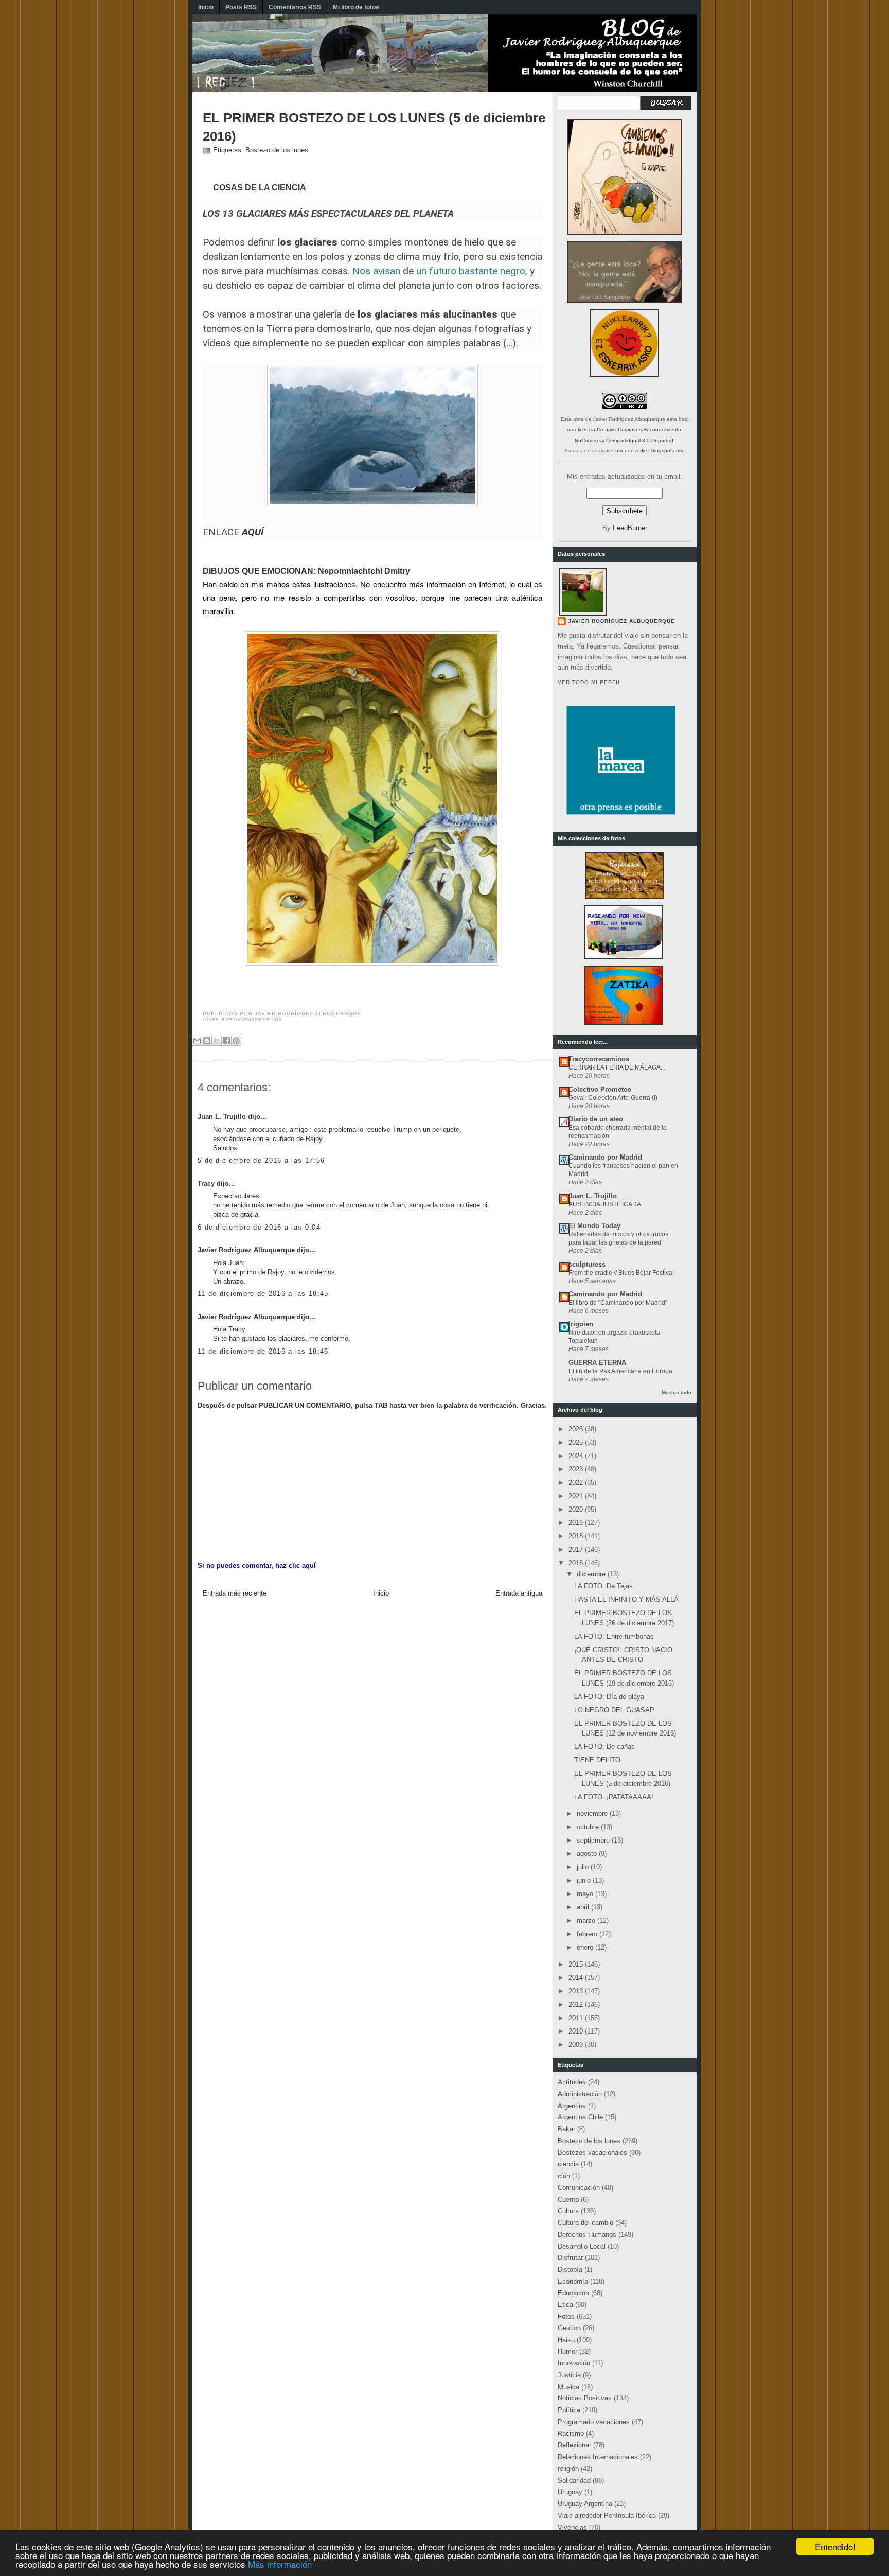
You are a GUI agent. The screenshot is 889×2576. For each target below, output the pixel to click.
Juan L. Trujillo (222, 1117)
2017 (577, 1549)
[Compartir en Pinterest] (236, 1041)
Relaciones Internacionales (598, 2457)
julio (584, 1867)
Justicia (569, 2375)
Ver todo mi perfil (590, 682)
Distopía (570, 2270)
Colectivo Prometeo (600, 1089)
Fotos (566, 2316)
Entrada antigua (519, 1593)
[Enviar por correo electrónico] (197, 1041)
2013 (577, 1991)
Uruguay (570, 2492)
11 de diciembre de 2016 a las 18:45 (263, 1294)
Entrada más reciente (235, 1593)
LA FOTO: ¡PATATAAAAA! (614, 1797)
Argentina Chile (580, 2117)
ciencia (568, 2164)
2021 (577, 1496)
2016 (577, 1563)
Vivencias (572, 2527)
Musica (568, 2387)
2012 (577, 2004)
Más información (280, 2564)
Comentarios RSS (295, 7)
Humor (567, 2351)
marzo (587, 1921)
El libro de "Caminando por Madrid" (618, 1303)
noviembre (593, 1813)
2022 (577, 1483)
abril (584, 1907)
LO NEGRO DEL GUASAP (614, 1710)
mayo (586, 1894)
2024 (577, 1456)
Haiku (566, 2340)
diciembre (592, 1574)
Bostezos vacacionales (592, 2153)
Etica (565, 2305)
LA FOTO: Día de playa (609, 1697)
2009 (577, 2045)
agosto (588, 1854)
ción (564, 2176)
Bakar (566, 2129)
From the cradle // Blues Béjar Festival (621, 1273)
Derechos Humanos (587, 2235)
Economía (573, 2281)
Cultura (568, 2211)
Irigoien (581, 1324)
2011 (577, 2018)
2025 (577, 1442)
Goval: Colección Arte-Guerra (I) (613, 1098)
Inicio (206, 7)
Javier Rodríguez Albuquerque (246, 1250)
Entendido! (835, 2546)
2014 (577, 1978)
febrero (588, 1934)
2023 (577, 1469)
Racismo (571, 2434)
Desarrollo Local (582, 2246)
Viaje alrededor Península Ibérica (607, 2516)
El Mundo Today (594, 1226)
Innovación (574, 2363)
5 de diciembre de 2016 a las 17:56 (261, 1160)
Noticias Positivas (585, 2398)
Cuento (568, 2200)
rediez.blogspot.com (659, 451)
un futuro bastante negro (471, 271)
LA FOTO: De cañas (604, 1747)
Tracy (206, 1184)
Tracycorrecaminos (599, 1059)
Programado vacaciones (594, 2422)
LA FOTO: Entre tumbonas (614, 1636)
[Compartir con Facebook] (226, 1041)
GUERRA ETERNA (597, 1363)
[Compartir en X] (217, 1041)
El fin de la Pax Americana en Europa (620, 1371)
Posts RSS (241, 7)
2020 (577, 1509)
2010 (577, 2031)
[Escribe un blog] (207, 1041)
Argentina (572, 2106)
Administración (580, 2094)
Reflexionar (574, 2445)
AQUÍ (253, 532)
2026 (577, 1429)
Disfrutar (570, 2258)
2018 (577, 1536)
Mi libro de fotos (356, 7)
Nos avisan (376, 271)
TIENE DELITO (597, 1760)
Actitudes (572, 2082)
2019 (577, 1523)
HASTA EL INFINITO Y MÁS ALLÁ (626, 1599)
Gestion (569, 2328)
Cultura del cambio (585, 2223)
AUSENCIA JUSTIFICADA (605, 1204)
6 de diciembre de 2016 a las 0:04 (259, 1227)
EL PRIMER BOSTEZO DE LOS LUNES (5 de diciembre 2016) (374, 127)
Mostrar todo (677, 1392)
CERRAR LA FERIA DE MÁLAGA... (617, 1067)
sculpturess (587, 1264)
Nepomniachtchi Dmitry (364, 571)
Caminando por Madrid (605, 1157)
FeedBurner (630, 528)
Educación (573, 2293)
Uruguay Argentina (585, 2504)
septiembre (594, 1840)
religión (568, 2469)
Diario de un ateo (596, 1119)
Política (569, 2410)
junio (585, 1880)
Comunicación (579, 2188)
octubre (589, 1827)
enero (586, 1947)
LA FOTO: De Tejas (603, 1586)
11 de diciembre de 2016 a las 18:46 (263, 1351)
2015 (577, 1964)
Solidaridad (574, 2481)
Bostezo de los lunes (277, 150)
